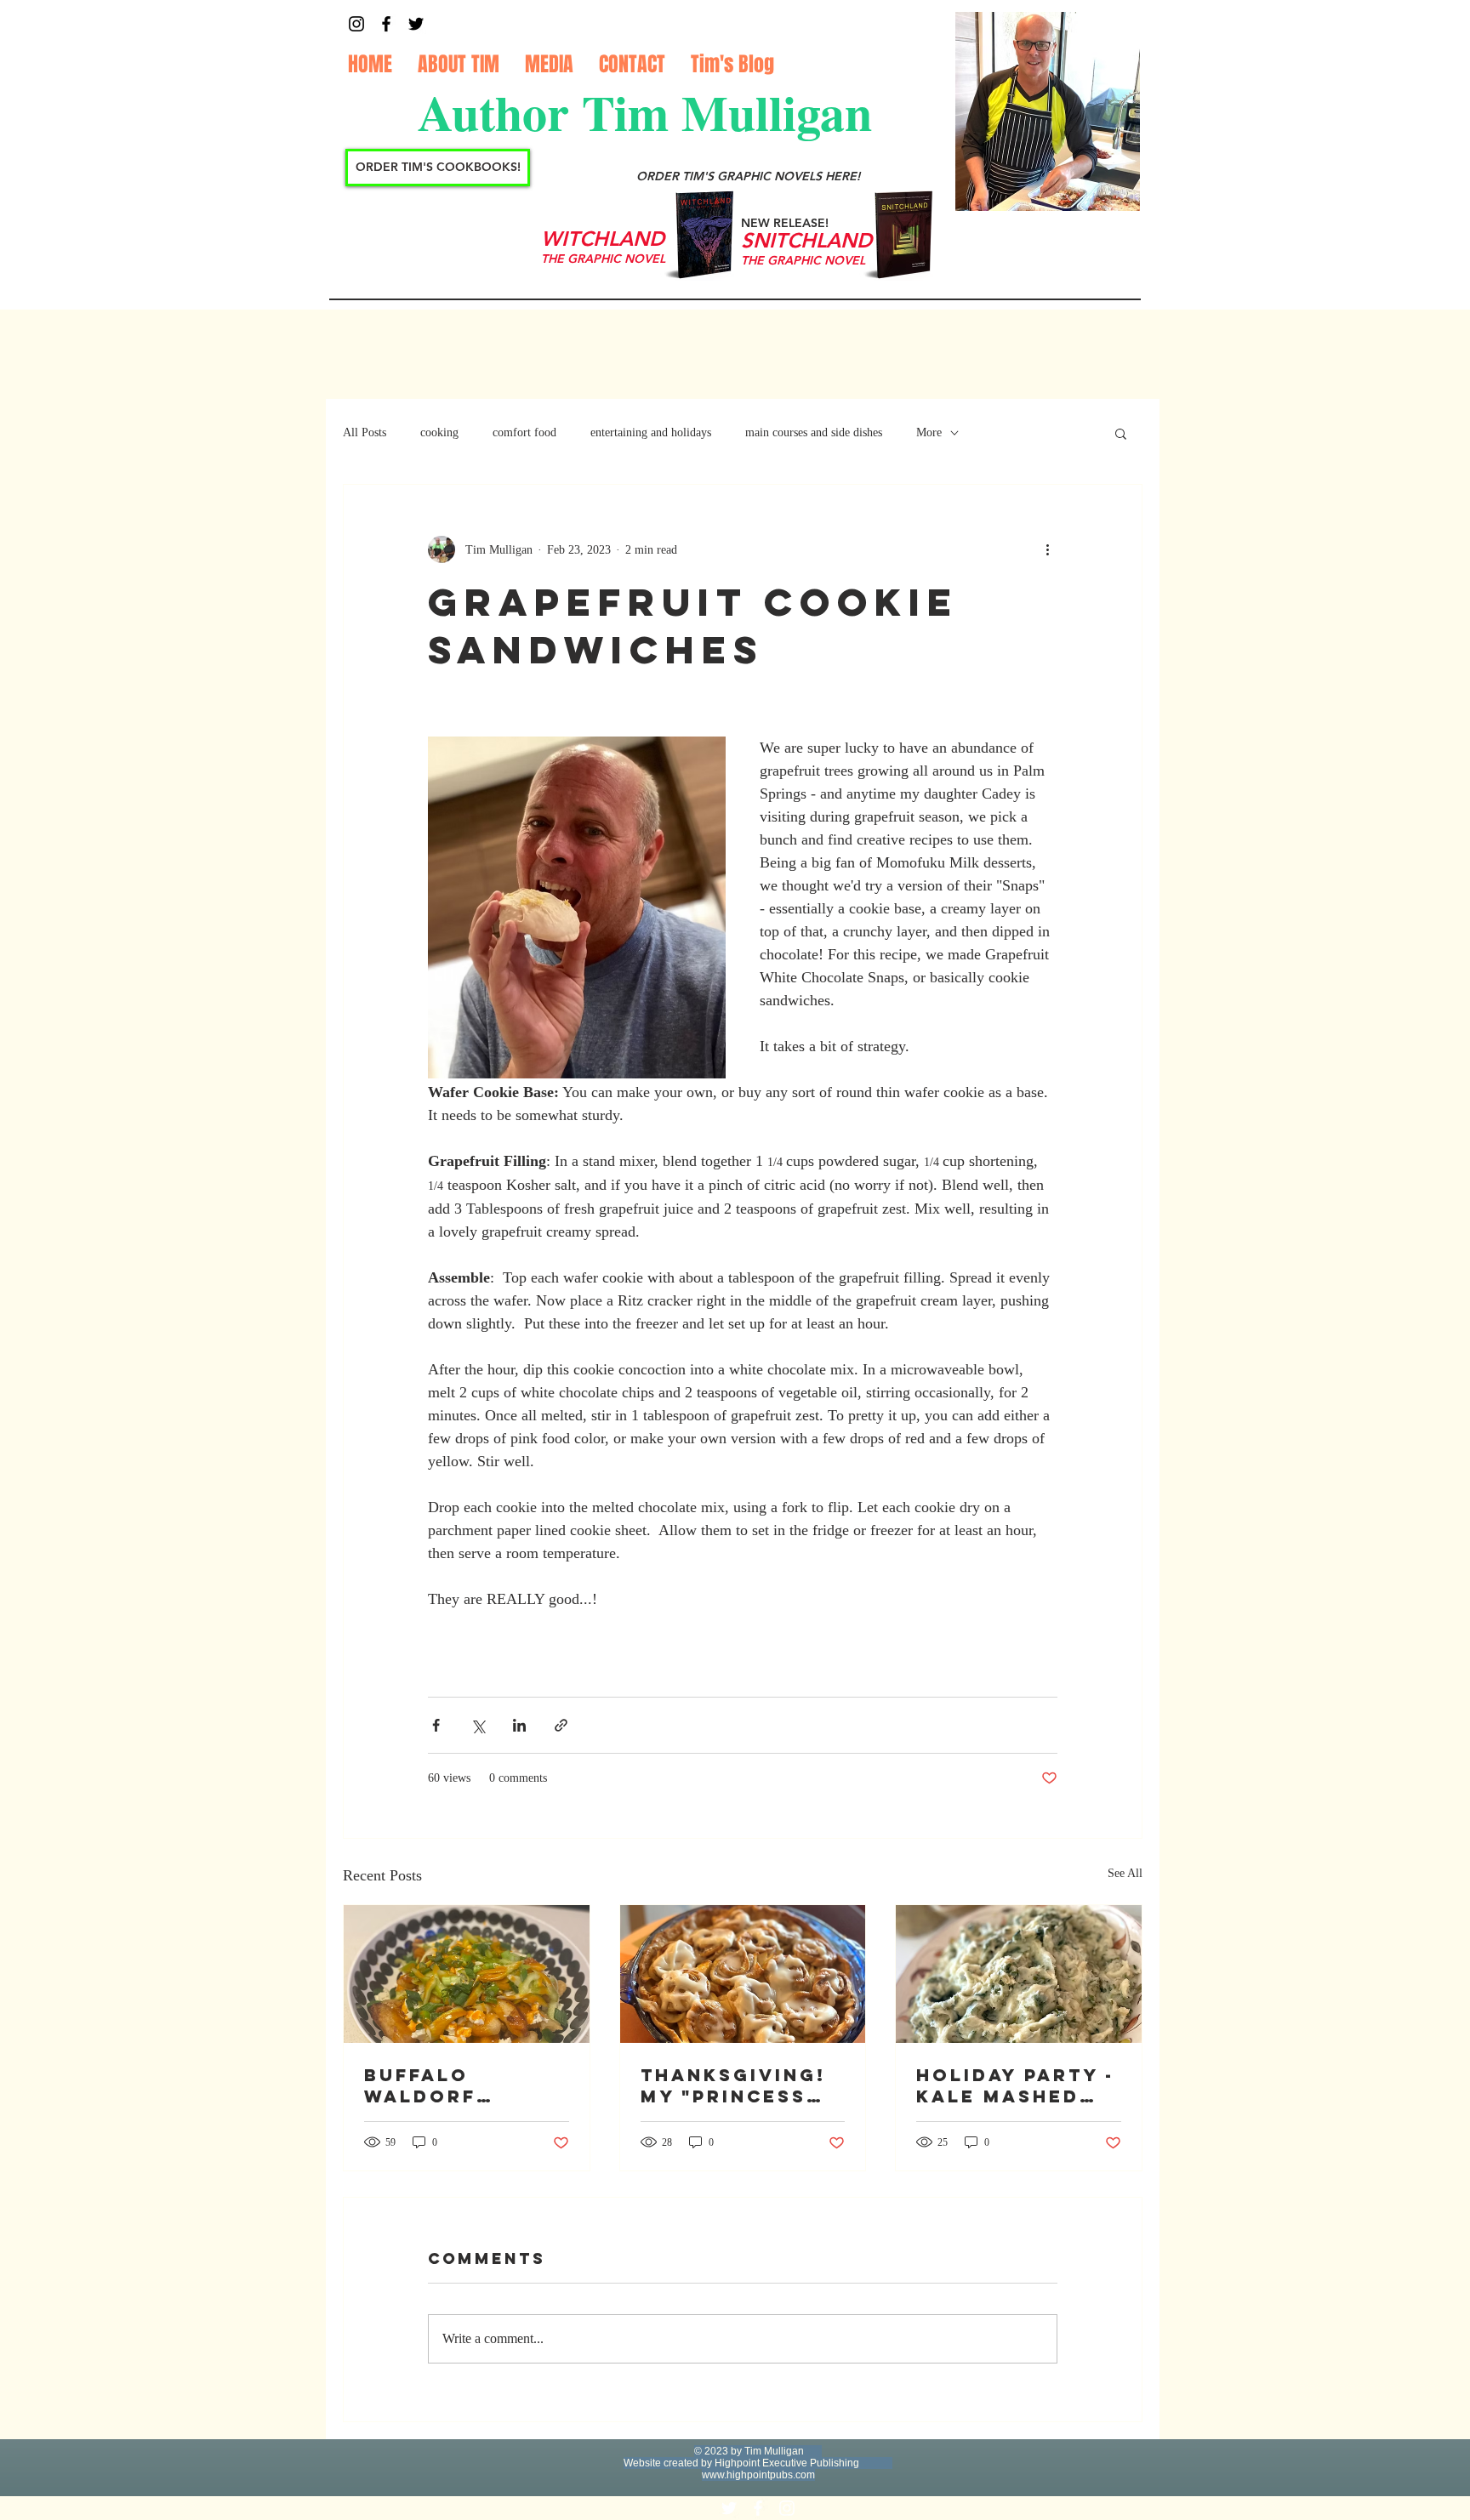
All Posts (365, 432)
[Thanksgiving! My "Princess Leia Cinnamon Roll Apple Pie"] (743, 1974)
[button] (1121, 433)
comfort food (524, 432)
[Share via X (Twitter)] (478, 1725)
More (929, 432)
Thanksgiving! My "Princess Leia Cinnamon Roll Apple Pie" (739, 2085)
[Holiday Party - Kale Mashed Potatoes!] (1019, 1974)
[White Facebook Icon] (758, 2508)
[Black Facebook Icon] (386, 24)
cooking (439, 432)
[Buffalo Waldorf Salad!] (467, 1974)
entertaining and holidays (651, 432)
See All (1125, 1873)
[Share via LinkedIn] (519, 1725)
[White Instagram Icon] (787, 2508)
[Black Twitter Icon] (416, 24)
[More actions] (1047, 549)
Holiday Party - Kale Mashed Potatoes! (1015, 2085)
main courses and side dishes (814, 432)
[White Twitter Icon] (729, 2508)
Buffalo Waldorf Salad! (420, 2085)
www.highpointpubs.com (758, 2475)
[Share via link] (561, 1725)
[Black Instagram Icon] (356, 24)
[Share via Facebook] (436, 1725)
